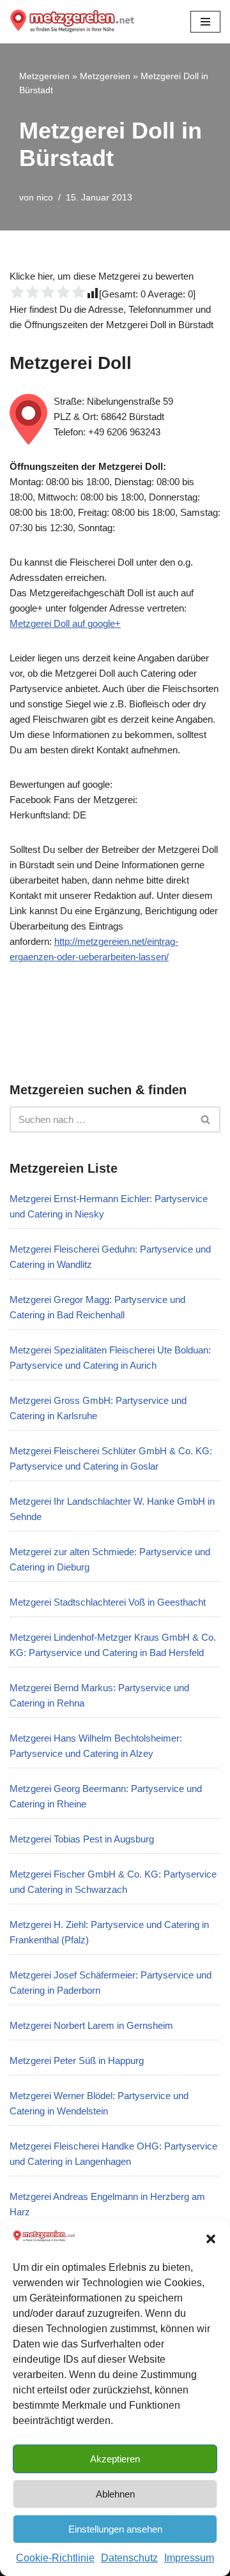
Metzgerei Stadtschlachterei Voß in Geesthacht (108, 1602)
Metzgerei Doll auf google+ (65, 623)
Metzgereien (44, 76)
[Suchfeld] (206, 1119)
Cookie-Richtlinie (55, 2558)
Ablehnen (115, 2494)
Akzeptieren (115, 2459)
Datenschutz (129, 2558)
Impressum (189, 2558)
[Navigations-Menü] (205, 22)
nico (45, 198)
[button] (211, 2239)
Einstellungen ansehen (115, 2529)
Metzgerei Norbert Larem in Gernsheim (91, 2025)
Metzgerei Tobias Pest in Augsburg (82, 1839)
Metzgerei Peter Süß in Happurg (77, 2060)
